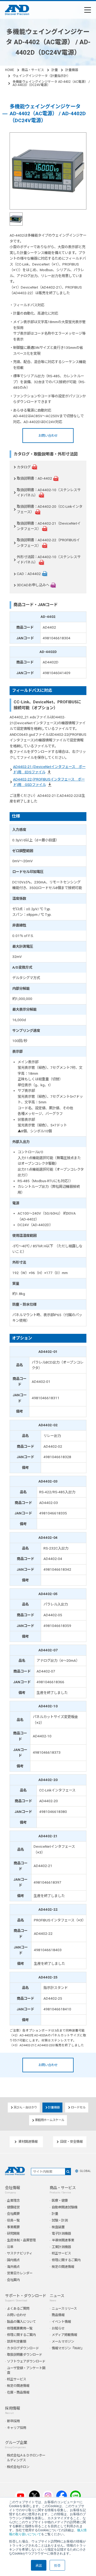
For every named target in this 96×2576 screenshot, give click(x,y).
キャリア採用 (17, 2428)
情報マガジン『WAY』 (68, 2348)
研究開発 (13, 2233)
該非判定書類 (17, 2341)
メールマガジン (63, 2341)
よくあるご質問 (18, 2308)
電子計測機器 (61, 2233)
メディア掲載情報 (64, 2335)
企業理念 (13, 2200)
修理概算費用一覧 (20, 2328)
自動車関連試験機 (65, 2207)
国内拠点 (13, 2260)
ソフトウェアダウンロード (26, 2361)
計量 (55, 70)
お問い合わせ (48, 436)
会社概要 (13, 2214)
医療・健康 (60, 2200)
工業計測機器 (61, 2247)
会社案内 (13, 2280)
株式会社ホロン (18, 2467)
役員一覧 (13, 2220)
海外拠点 (13, 2267)
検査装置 (58, 2227)
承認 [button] (39, 2565)
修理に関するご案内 (66, 2260)
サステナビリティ (20, 2253)
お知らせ (58, 2328)
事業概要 (13, 2227)
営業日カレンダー (20, 2273)
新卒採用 (13, 2421)
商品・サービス (33, 70)
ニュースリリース (64, 2308)
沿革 (10, 2247)
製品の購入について (21, 2322)
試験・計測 (60, 2220)
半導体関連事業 (63, 2240)
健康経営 (13, 2207)
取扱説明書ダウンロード (25, 2355)
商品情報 (58, 2315)
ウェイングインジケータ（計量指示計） (41, 76)
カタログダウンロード (23, 2348)
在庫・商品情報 (18, 2392)
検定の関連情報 (63, 2267)
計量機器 (72, 70)
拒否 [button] (57, 2565)
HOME (10, 70)
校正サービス (61, 2253)
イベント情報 (61, 2322)
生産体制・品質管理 (21, 2240)
